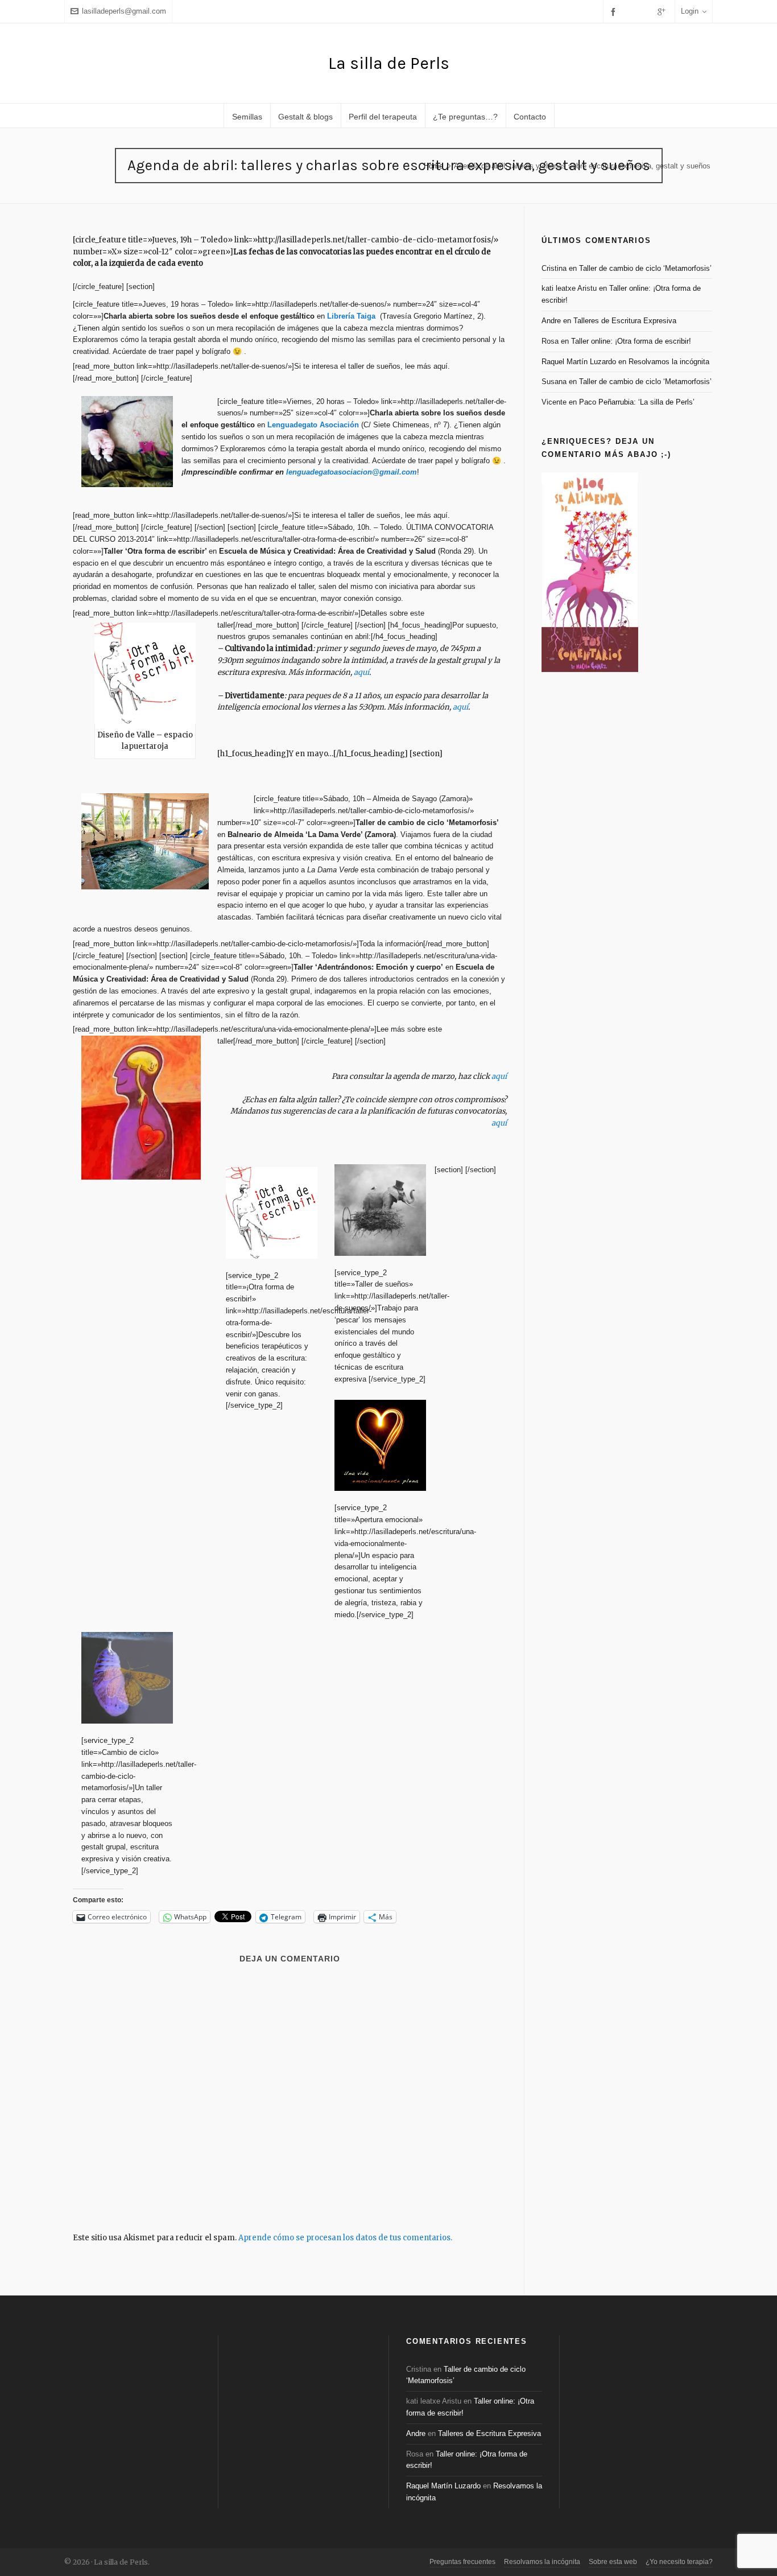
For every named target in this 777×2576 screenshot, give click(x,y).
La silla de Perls (389, 63)
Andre (551, 321)
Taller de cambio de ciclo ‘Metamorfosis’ (645, 268)
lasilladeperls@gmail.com (124, 11)
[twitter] (631, 11)
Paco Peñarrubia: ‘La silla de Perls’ (637, 402)
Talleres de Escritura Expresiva (625, 321)
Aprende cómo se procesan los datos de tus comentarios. (345, 2238)
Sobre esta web (613, 2562)
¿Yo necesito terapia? (679, 2562)
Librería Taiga (352, 316)
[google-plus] (663, 12)
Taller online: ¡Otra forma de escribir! (631, 341)
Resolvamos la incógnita (669, 362)
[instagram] (647, 11)
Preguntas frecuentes (462, 2562)
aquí (361, 672)
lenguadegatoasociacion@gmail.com (352, 472)
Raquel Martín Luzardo (579, 362)
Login (690, 11)
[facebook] (615, 12)
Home (433, 166)
